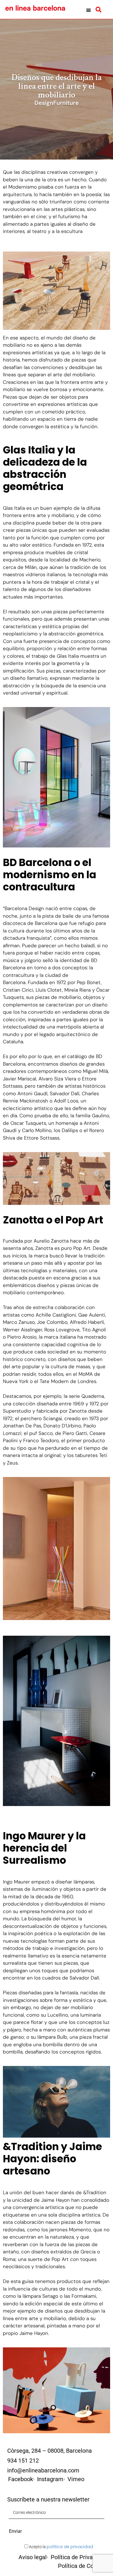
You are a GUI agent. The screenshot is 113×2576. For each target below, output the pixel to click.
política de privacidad (70, 2547)
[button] (89, 10)
